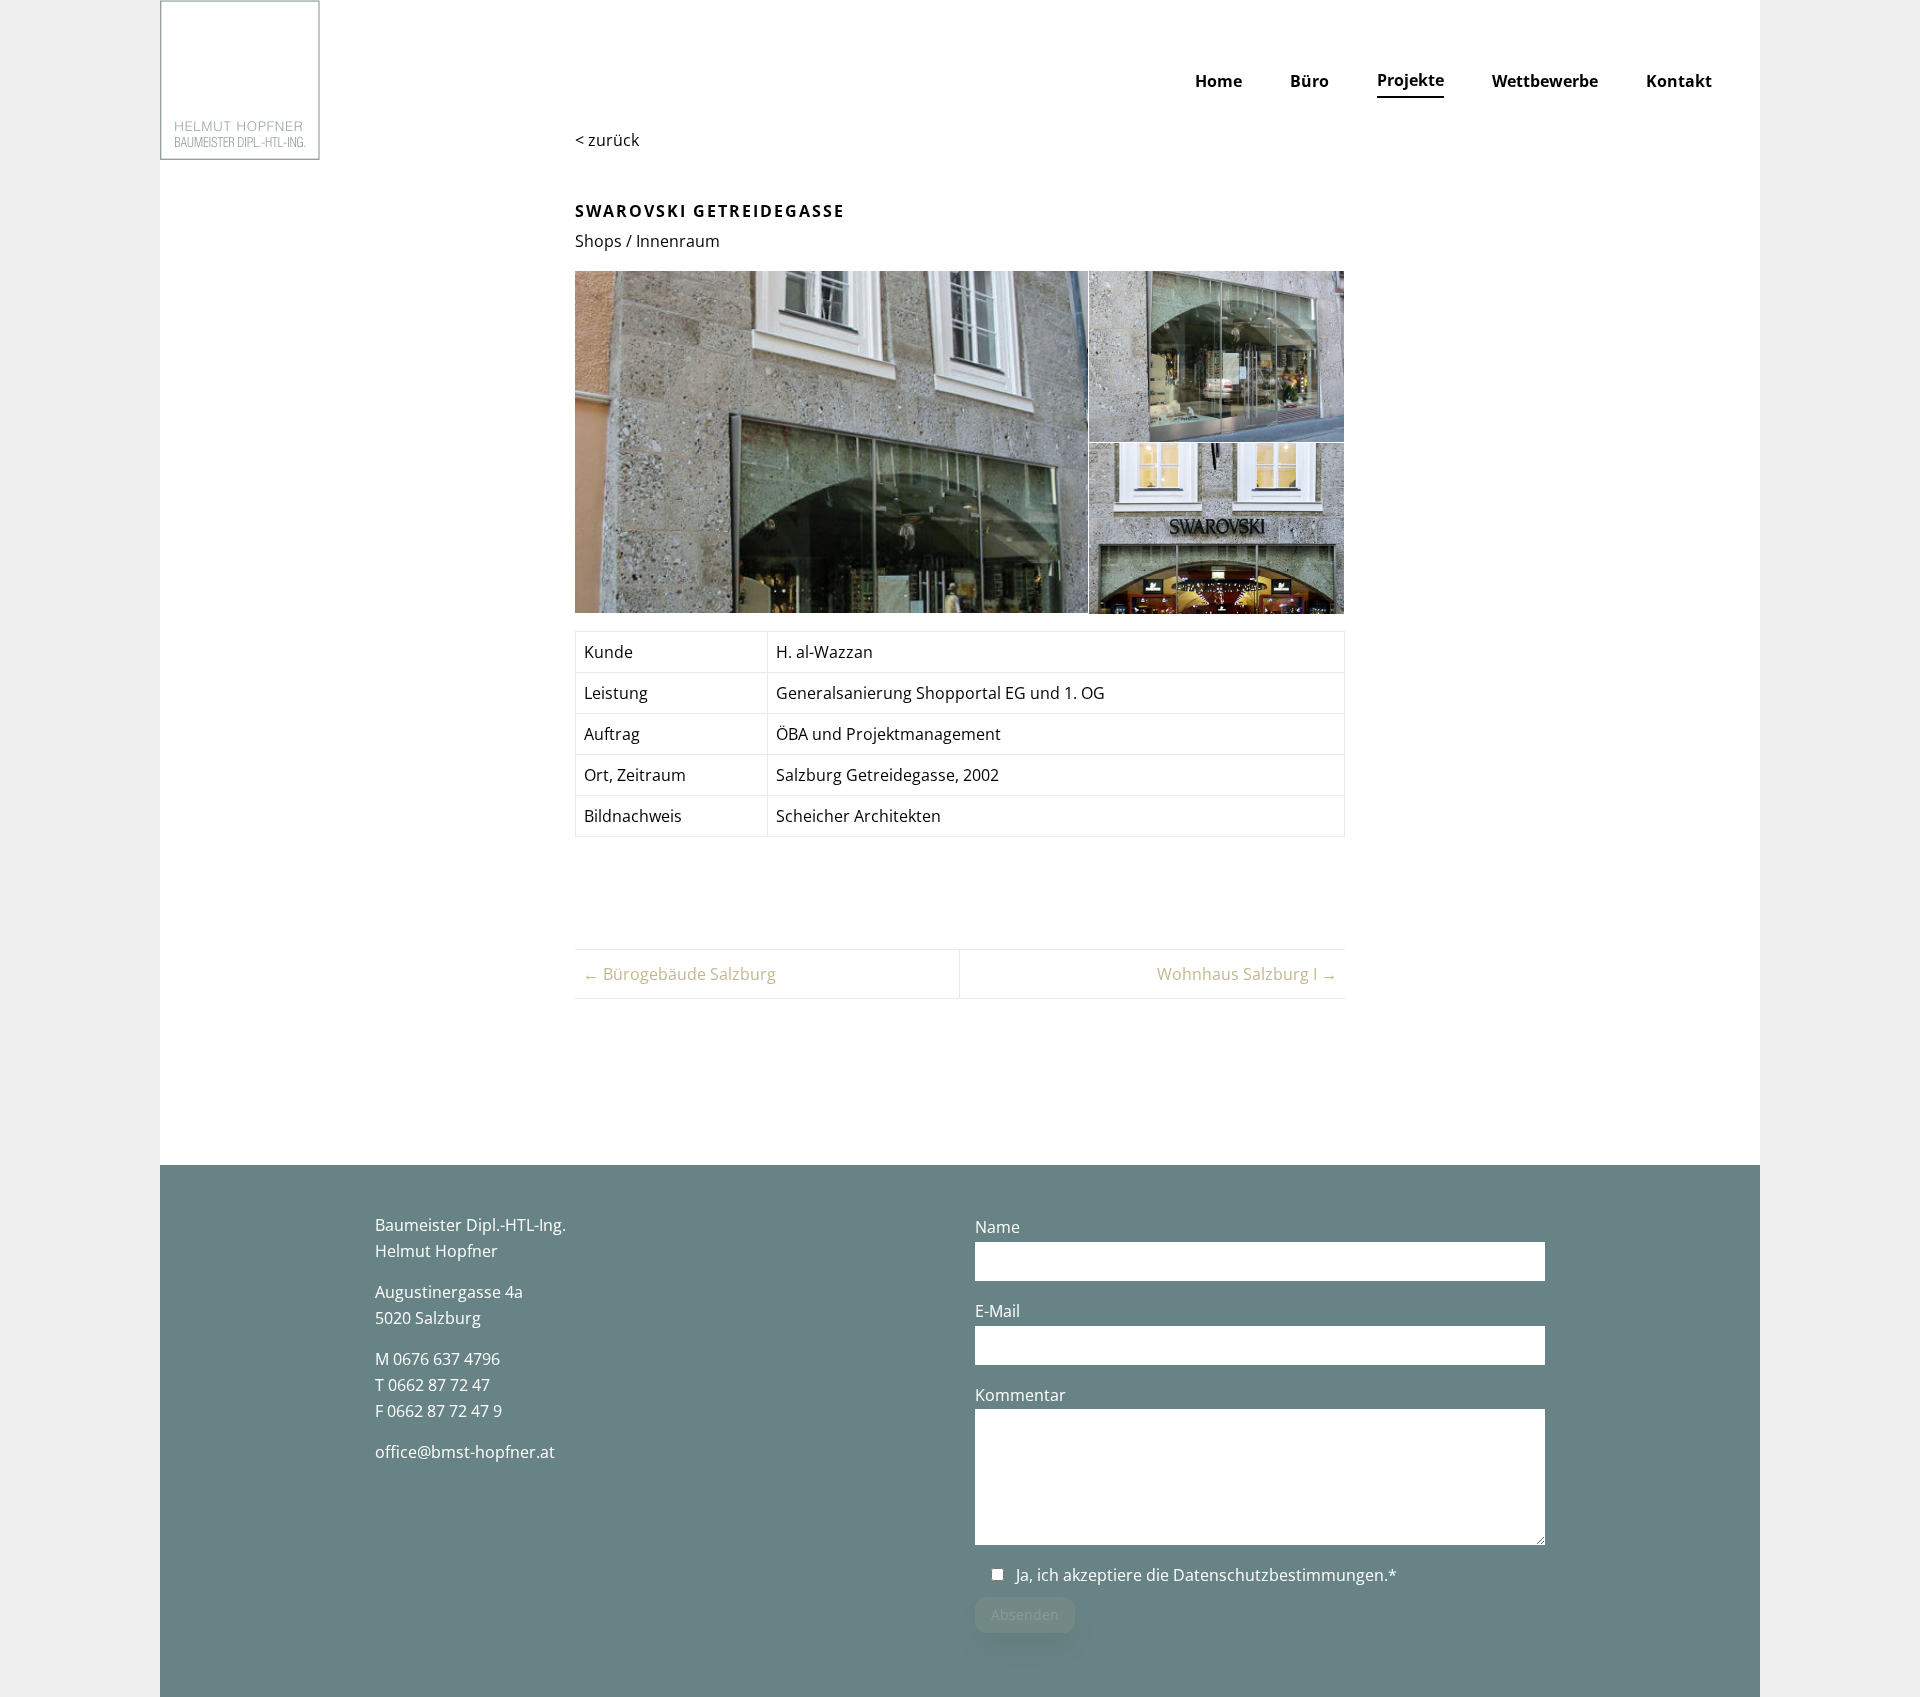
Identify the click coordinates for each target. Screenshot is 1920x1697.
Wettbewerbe (1545, 81)
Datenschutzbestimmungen (1278, 1575)
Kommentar (1020, 1395)
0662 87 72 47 (439, 1385)
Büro (1309, 81)
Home (1218, 81)
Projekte (1410, 80)
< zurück (607, 140)
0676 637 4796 (446, 1359)
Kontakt (1679, 81)
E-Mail (997, 1311)
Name (997, 1227)
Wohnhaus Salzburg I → (1247, 974)
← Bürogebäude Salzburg (679, 974)
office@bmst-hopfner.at (465, 1452)
